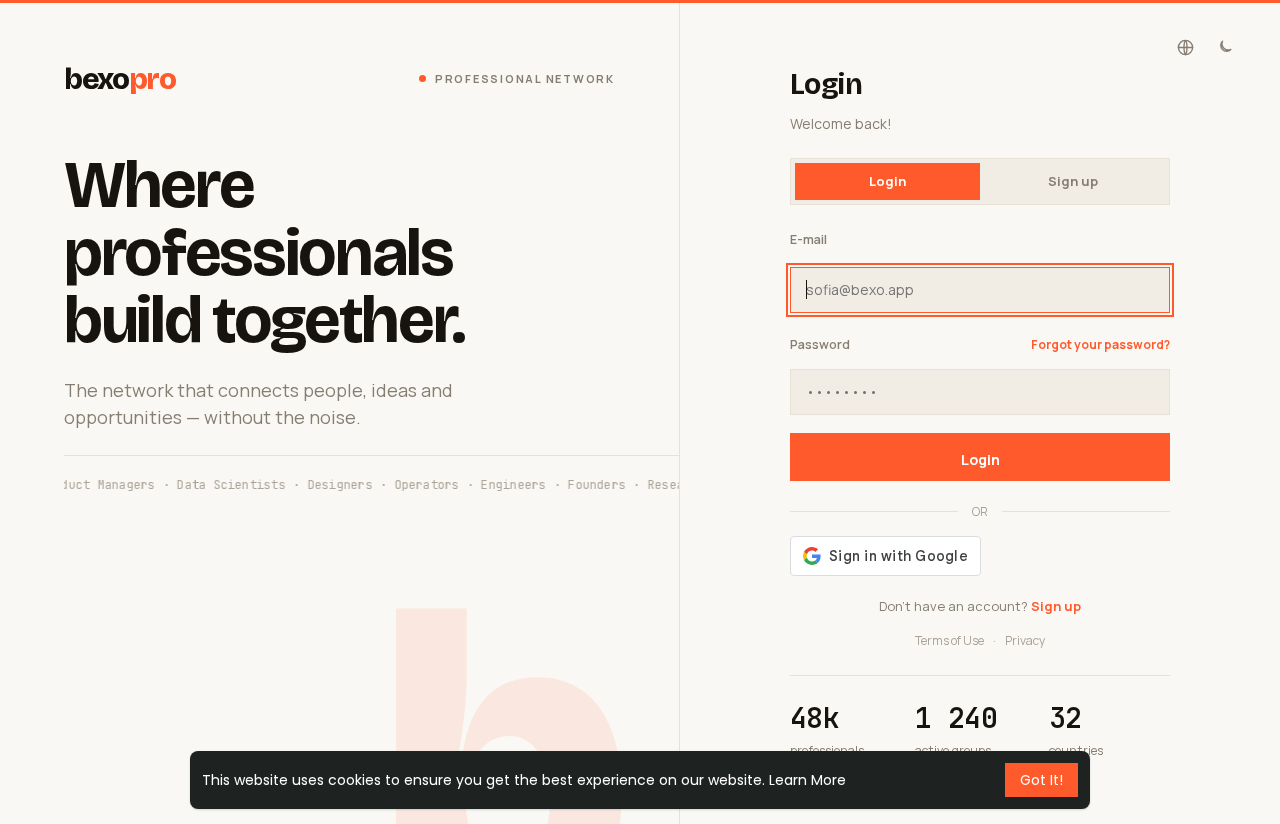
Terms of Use (949, 640)
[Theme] (1224, 47)
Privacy (1025, 640)
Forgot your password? (1100, 344)
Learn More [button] (807, 780)
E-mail (808, 239)
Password (820, 344)
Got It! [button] (1041, 780)
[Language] (1185, 47)
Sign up (1073, 181)
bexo (120, 79)
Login (980, 459)
